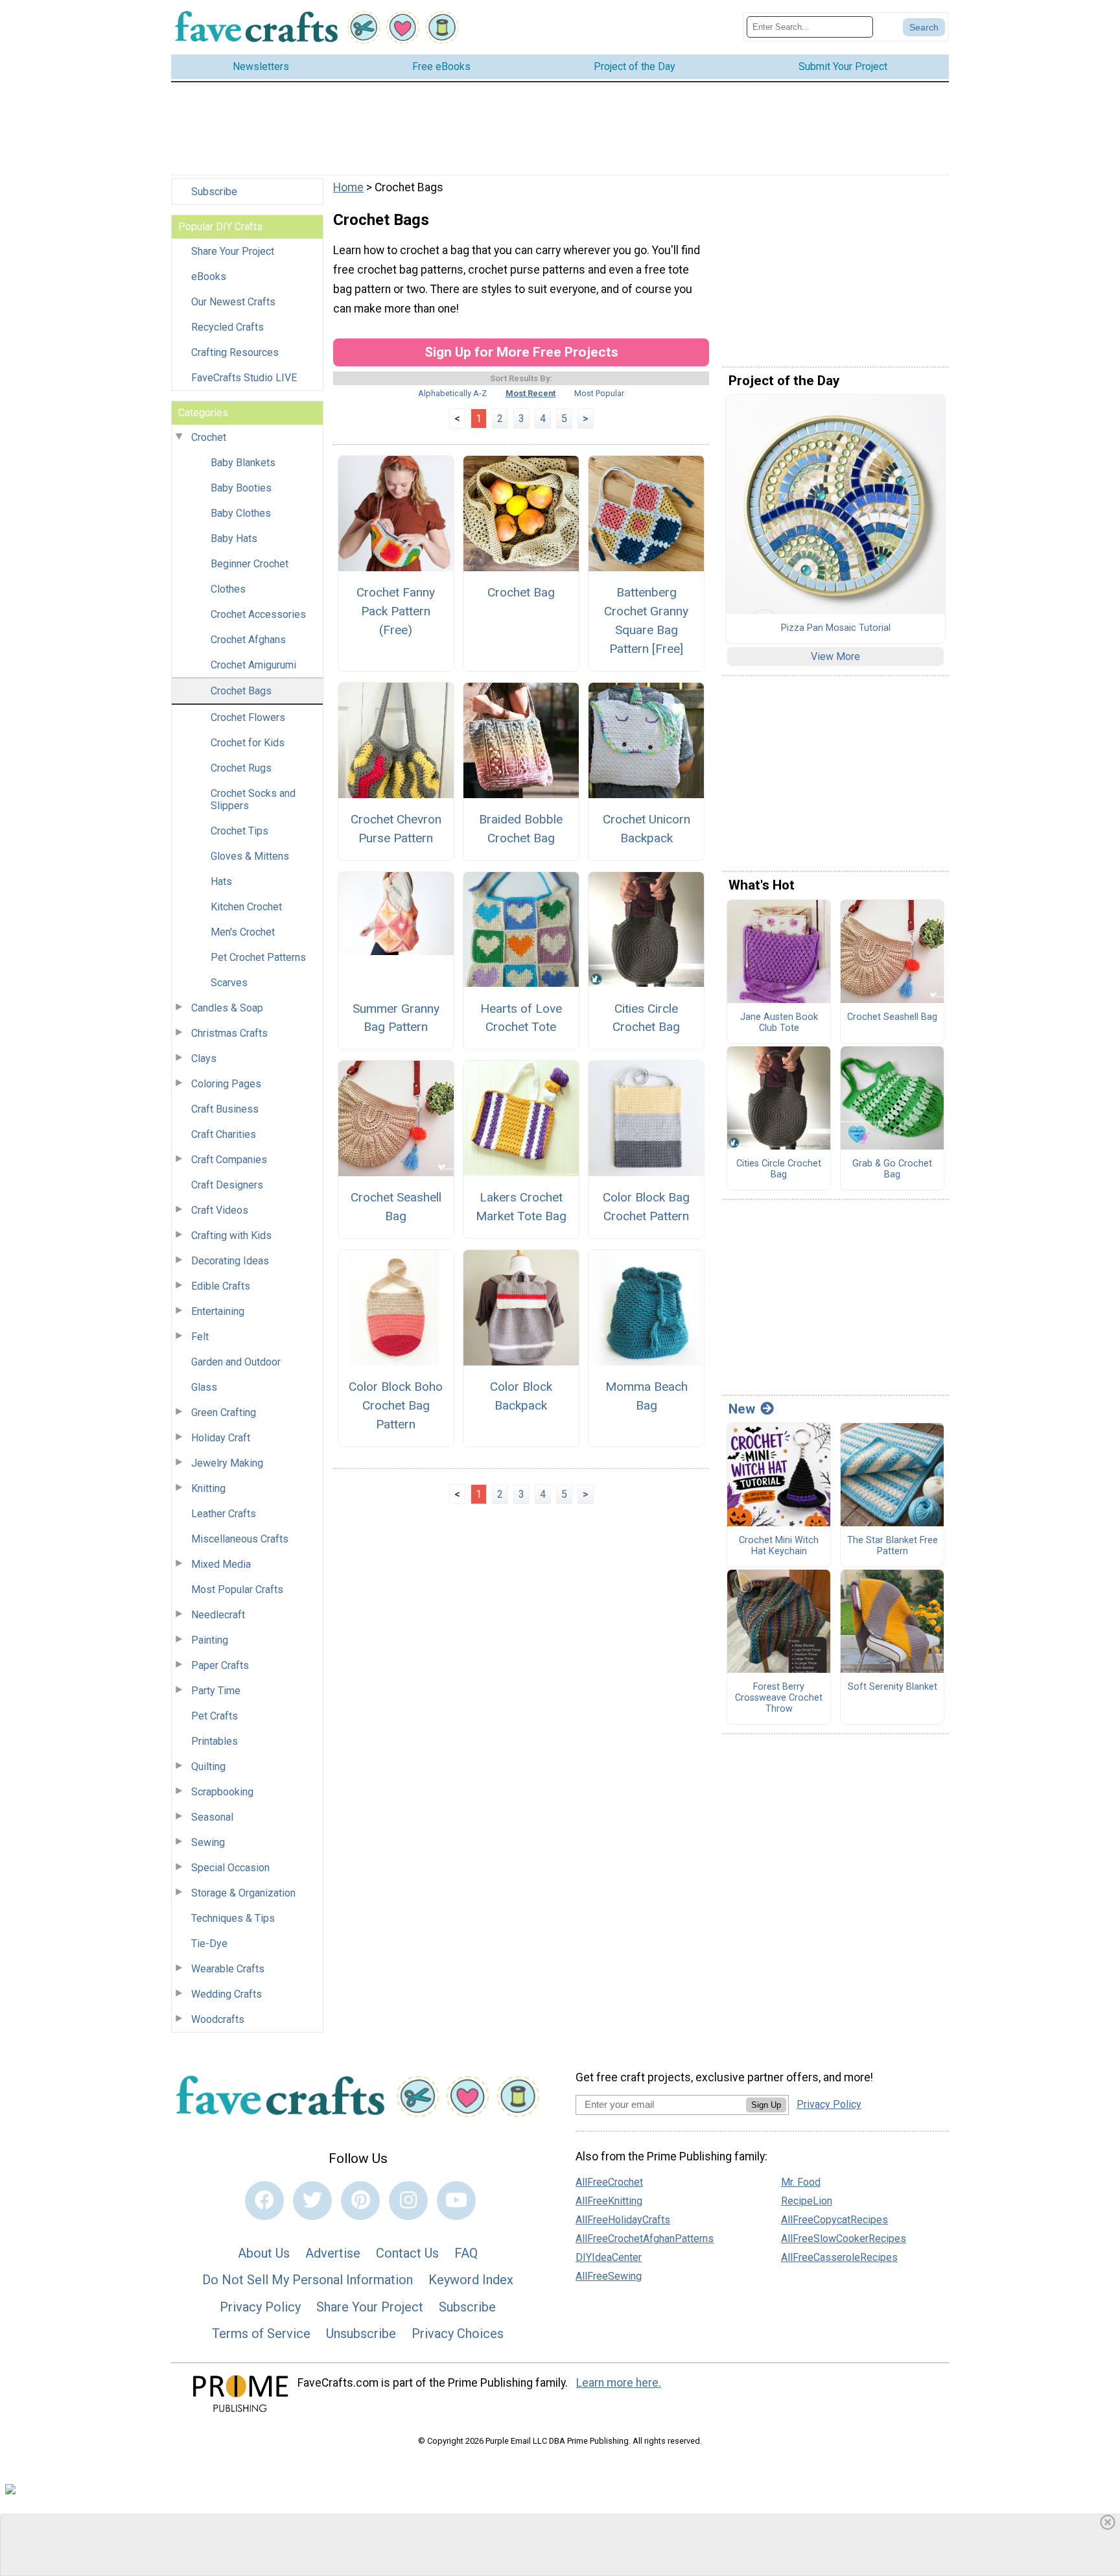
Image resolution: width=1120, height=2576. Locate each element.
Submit (560, 1371)
